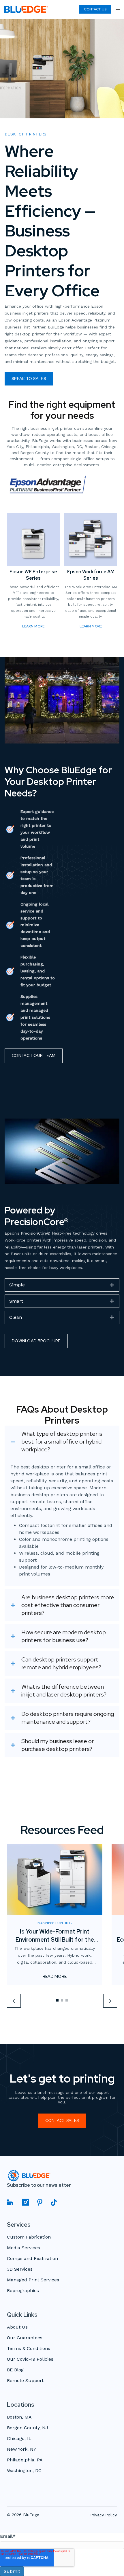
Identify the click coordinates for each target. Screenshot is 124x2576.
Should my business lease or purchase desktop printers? (58, 1745)
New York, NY (21, 2449)
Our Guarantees (25, 2338)
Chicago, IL (19, 2439)
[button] (62, 1285)
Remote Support (25, 2381)
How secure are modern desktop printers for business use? (64, 1636)
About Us (17, 2327)
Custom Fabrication (29, 2237)
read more (55, 1977)
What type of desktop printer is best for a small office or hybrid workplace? (62, 1442)
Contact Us (95, 9)
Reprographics (23, 2291)
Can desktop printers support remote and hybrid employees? (61, 1663)
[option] (55, 1914)
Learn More (33, 626)
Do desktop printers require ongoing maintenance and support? (68, 1718)
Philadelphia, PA (25, 2460)
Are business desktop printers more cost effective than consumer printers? (68, 1605)
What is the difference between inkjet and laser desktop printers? (64, 1691)
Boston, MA (19, 2417)
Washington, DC (24, 2471)
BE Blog (15, 2370)
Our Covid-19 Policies (30, 2359)
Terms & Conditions (29, 2349)
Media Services (24, 2248)
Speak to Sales (29, 379)
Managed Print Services (33, 2280)
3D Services (20, 2269)
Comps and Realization (32, 2259)
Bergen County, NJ (28, 2428)
